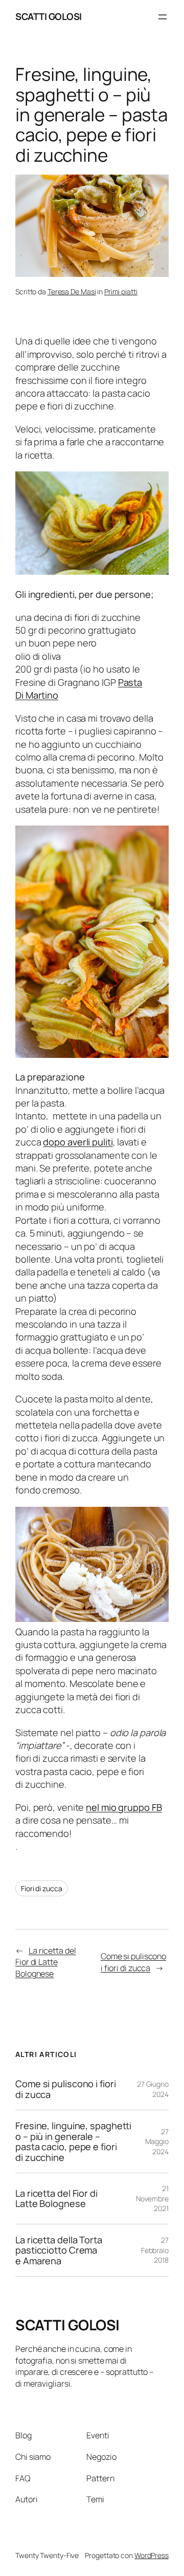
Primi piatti (121, 291)
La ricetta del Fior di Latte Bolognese (46, 1962)
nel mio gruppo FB (124, 1807)
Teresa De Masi (72, 291)
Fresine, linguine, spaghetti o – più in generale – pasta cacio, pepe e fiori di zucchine (73, 2141)
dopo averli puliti (78, 1142)
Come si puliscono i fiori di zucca (133, 1962)
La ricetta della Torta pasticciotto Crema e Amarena (59, 2250)
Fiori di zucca (42, 1888)
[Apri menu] (163, 17)
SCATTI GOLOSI (49, 16)
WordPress (152, 2555)
